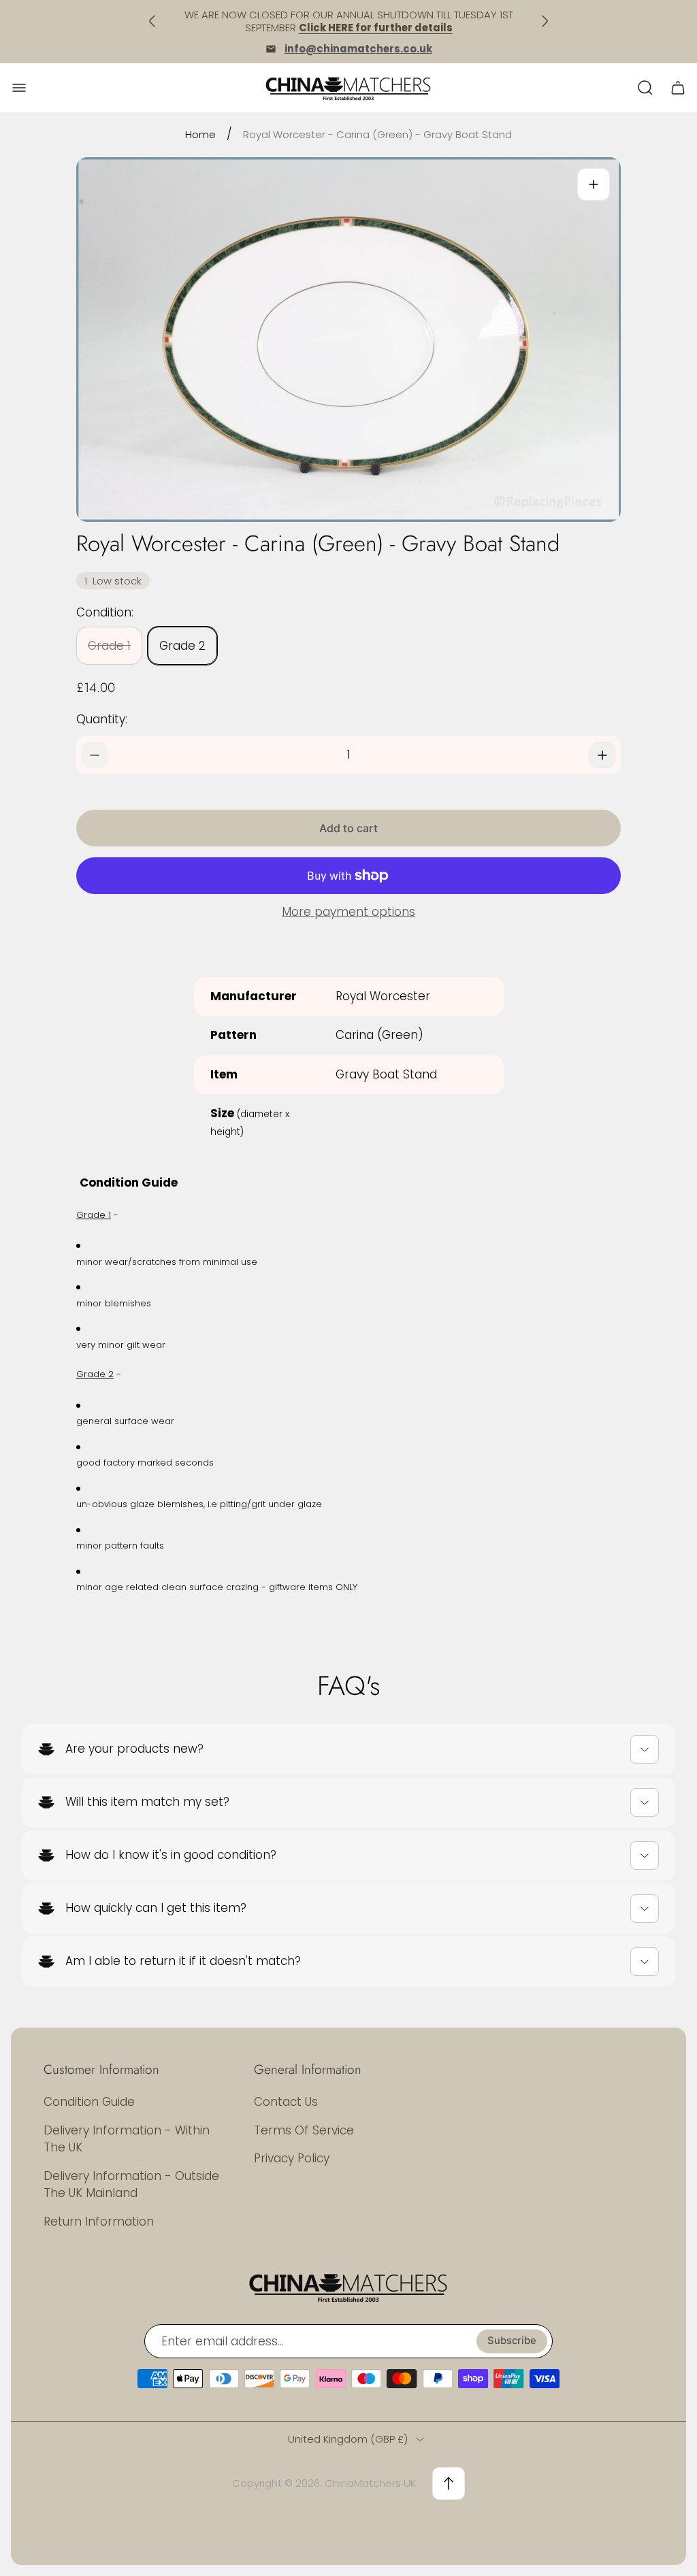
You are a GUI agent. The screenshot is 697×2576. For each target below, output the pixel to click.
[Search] (645, 88)
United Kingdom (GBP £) (348, 2439)
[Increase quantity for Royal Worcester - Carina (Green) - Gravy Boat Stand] (602, 755)
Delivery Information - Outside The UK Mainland (131, 2185)
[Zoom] (594, 184)
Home (200, 134)
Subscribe (512, 2341)
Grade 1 (109, 646)
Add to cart (348, 828)
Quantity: (102, 719)
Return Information (99, 2222)
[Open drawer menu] (19, 88)
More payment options (348, 912)
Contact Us (286, 2102)
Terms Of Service (304, 2130)
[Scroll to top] (449, 2483)
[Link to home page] (348, 2287)
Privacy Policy (292, 2158)
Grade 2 (182, 646)
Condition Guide (89, 2102)
